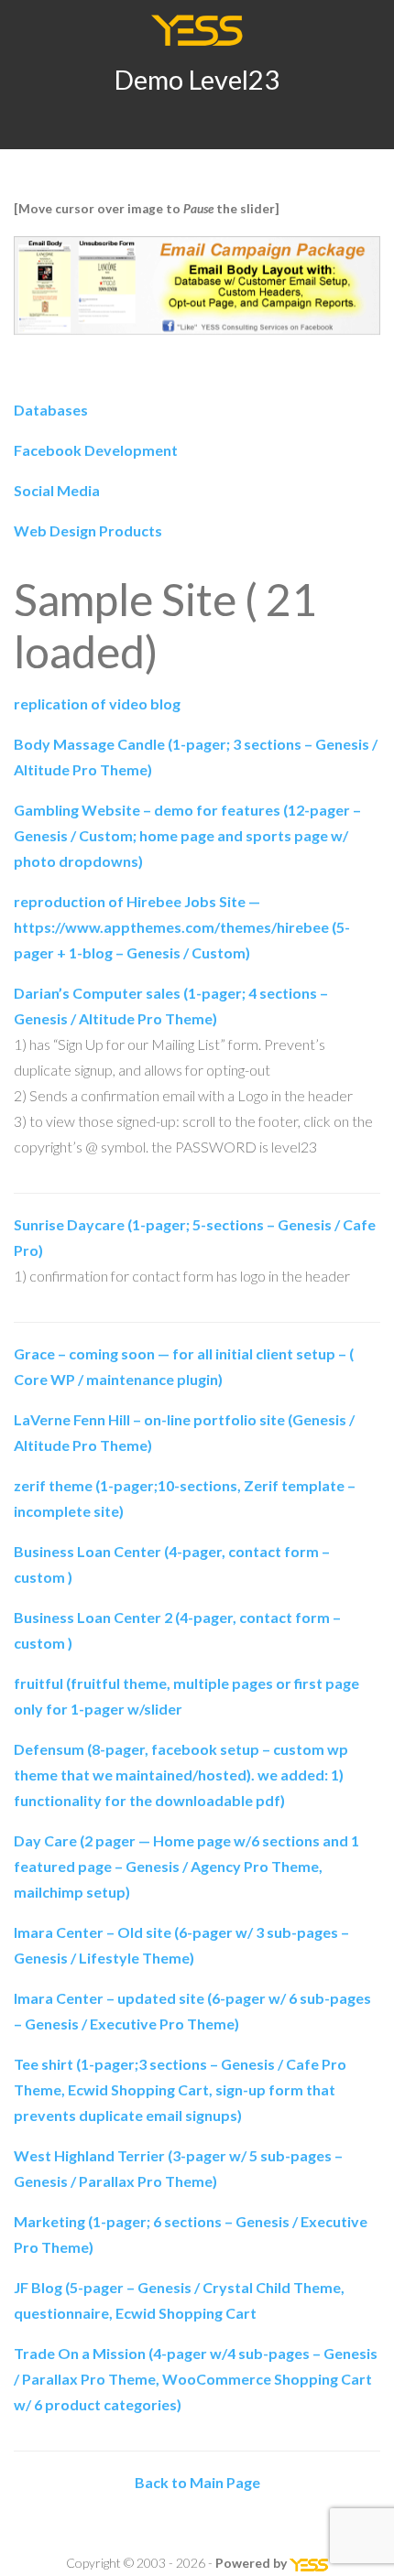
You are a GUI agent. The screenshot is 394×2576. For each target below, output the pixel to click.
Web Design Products (88, 530)
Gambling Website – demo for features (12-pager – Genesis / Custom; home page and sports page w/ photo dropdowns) (187, 835)
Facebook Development (96, 450)
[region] (197, 286)
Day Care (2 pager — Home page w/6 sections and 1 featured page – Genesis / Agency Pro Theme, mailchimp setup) (186, 1866)
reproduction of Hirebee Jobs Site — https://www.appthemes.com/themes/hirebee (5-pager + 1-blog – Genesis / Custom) (182, 927)
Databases (51, 410)
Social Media (57, 490)
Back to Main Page (197, 2482)
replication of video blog (97, 704)
